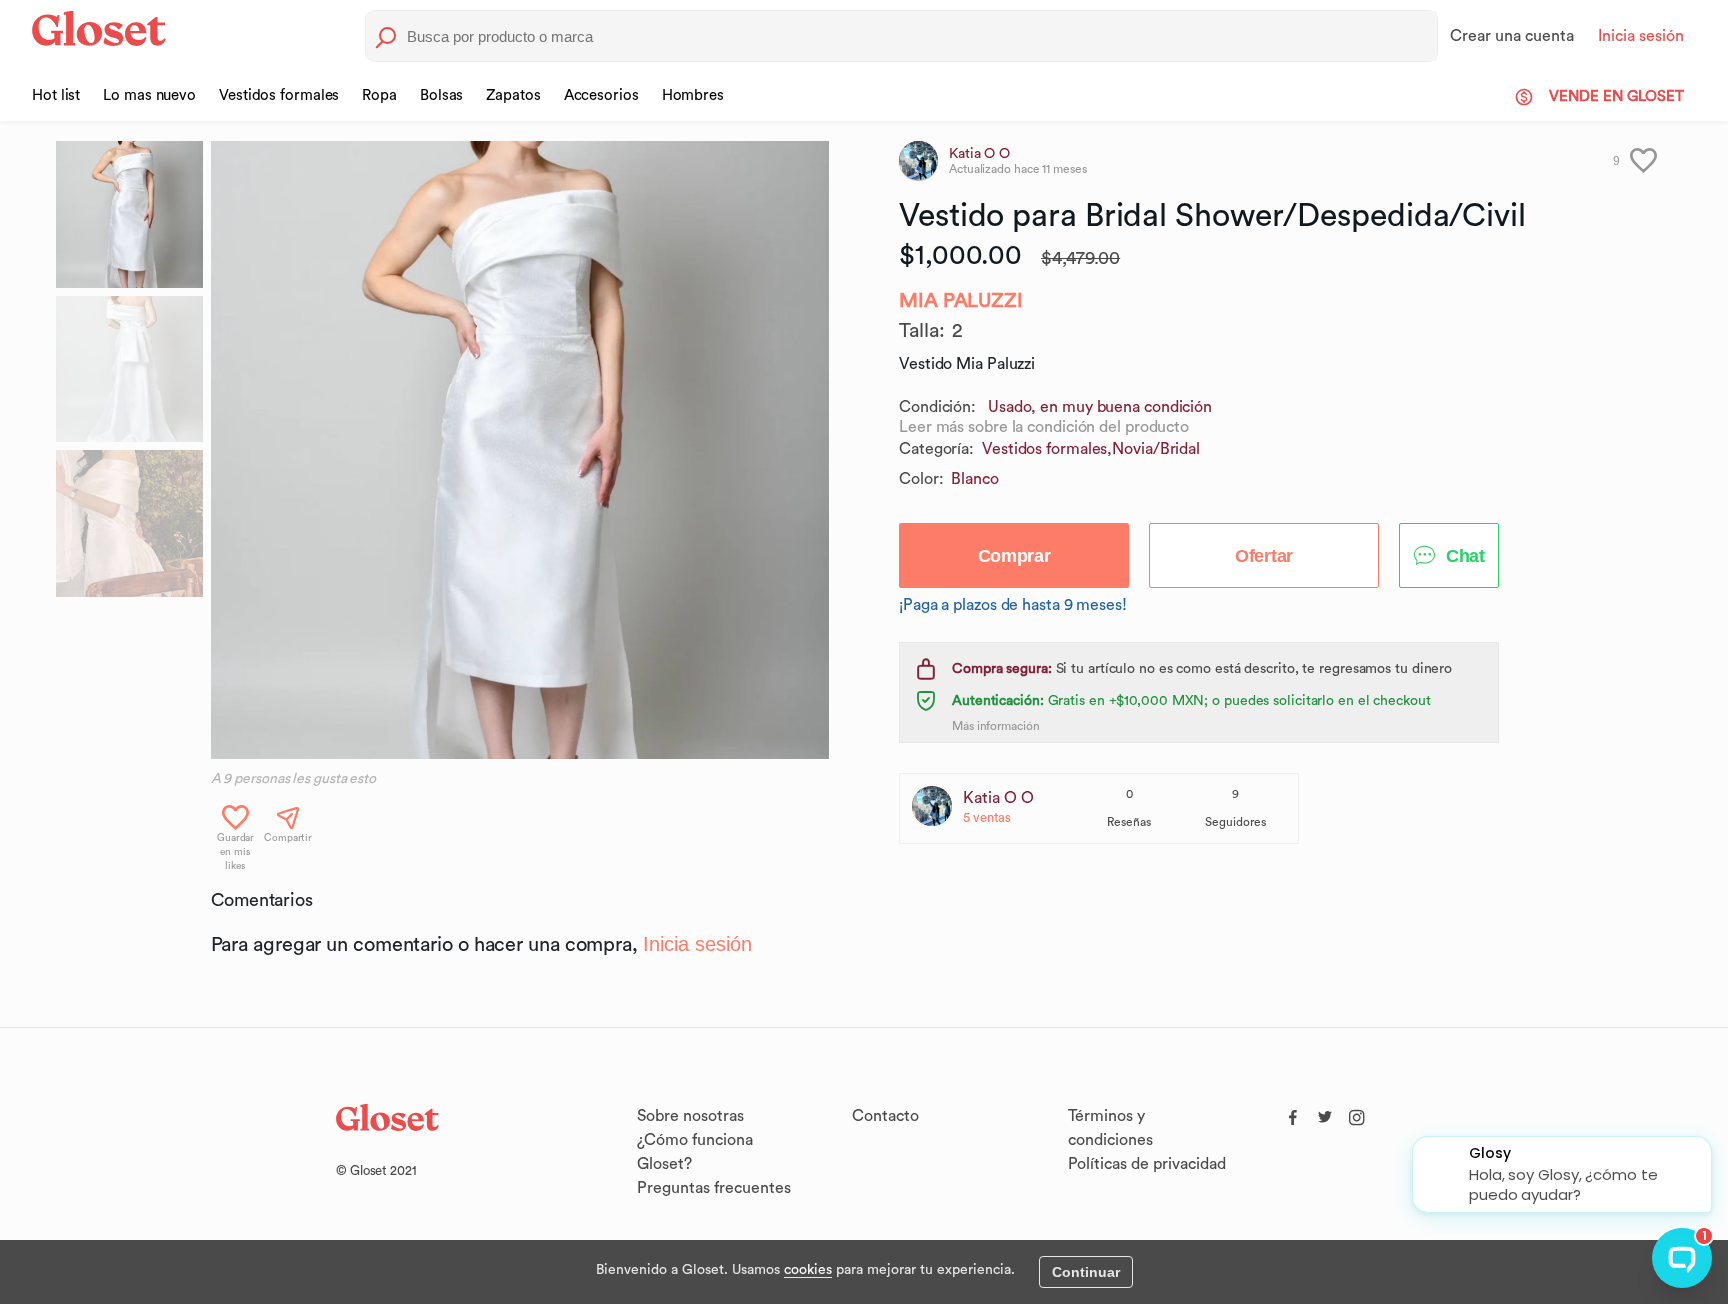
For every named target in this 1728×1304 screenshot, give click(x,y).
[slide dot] (129, 214)
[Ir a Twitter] (1325, 1113)
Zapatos (513, 95)
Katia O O (998, 798)
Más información (996, 726)
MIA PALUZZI (961, 301)
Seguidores (1235, 822)
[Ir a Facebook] (1293, 1113)
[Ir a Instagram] (1357, 1113)
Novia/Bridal (1156, 449)
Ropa (379, 95)
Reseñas (1129, 822)
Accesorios (601, 95)
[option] (520, 450)
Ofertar (1264, 556)
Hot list (56, 95)
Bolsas (441, 95)
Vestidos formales (279, 95)
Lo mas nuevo (149, 95)
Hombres (693, 95)
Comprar (1014, 556)
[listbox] (520, 450)
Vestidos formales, (1047, 449)
